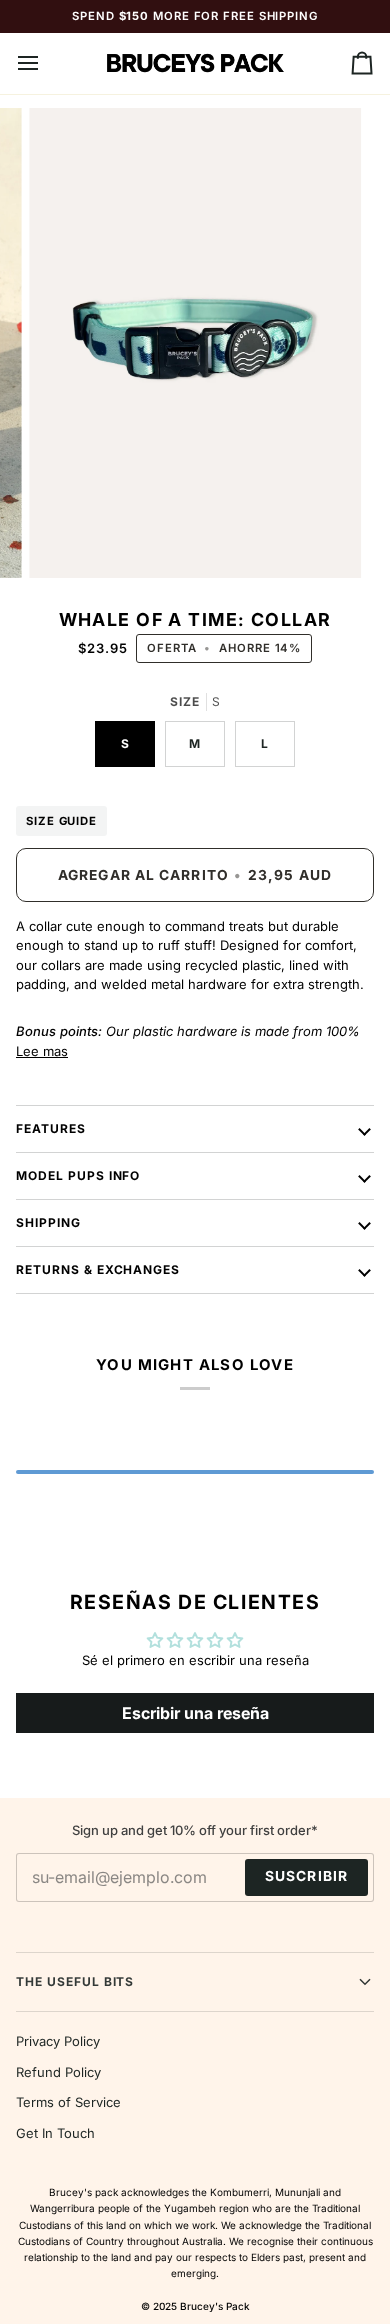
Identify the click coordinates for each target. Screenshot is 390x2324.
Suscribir (306, 1876)
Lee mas (42, 1051)
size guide (61, 821)
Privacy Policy (58, 2041)
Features (51, 1128)
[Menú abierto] (46, 63)
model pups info (78, 1175)
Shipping (48, 1222)
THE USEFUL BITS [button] (75, 1981)
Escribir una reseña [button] (195, 1713)
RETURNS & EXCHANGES (98, 1269)
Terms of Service (68, 2102)
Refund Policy (58, 2072)
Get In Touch (55, 2133)
